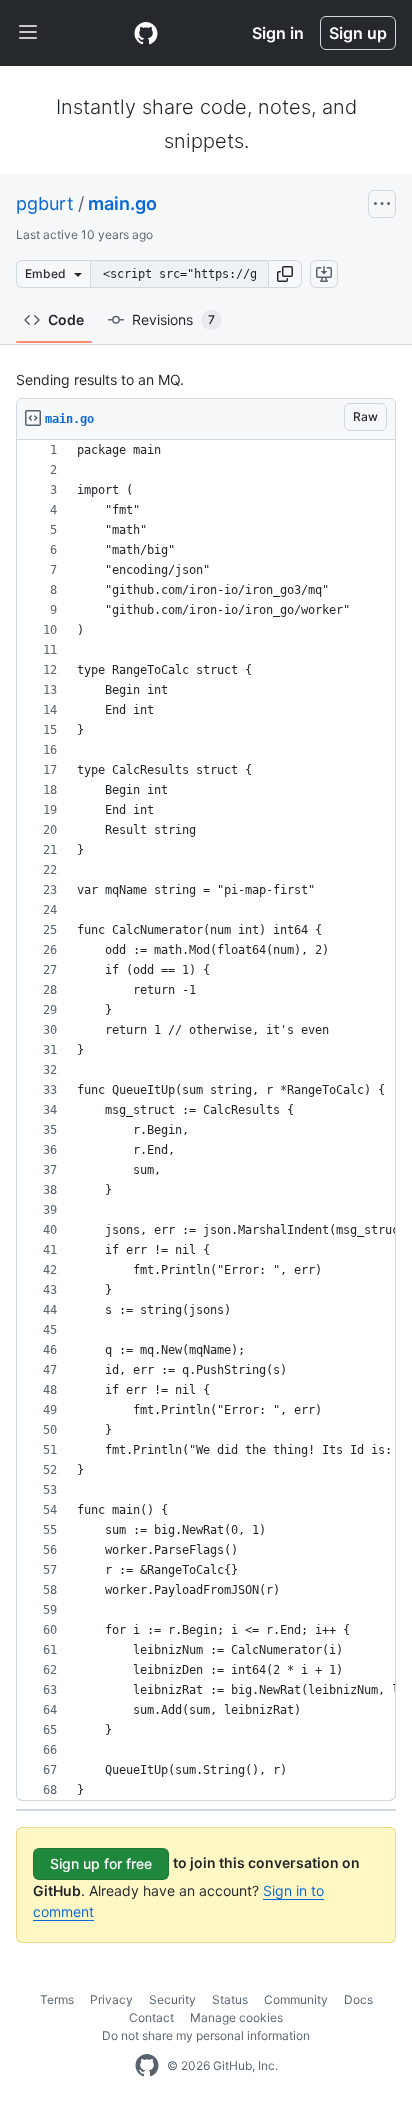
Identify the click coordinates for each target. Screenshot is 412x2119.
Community (296, 1999)
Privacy (111, 1999)
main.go (122, 203)
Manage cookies (236, 2017)
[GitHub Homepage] (147, 2066)
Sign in (278, 33)
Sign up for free (101, 1863)
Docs (358, 1999)
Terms (57, 1999)
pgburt (45, 203)
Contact (151, 2017)
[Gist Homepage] (146, 33)
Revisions (173, 319)
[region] (206, 1120)
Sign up (358, 33)
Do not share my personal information (206, 2035)
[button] (285, 274)
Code (66, 319)
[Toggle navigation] (28, 33)
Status (230, 1999)
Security (172, 1999)
